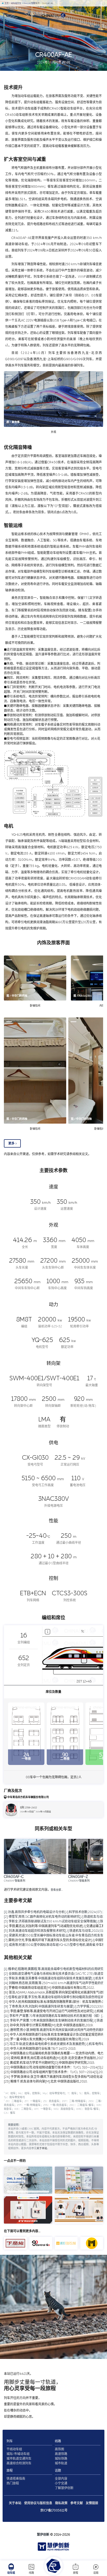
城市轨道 (61, 2463)
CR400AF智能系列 (31, 3)
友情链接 (92, 2503)
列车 (10, 2441)
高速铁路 (61, 2454)
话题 (96, 2573)
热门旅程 (13, 2483)
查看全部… (57, 1890)
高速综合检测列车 (19, 2463)
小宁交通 (61, 2483)
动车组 (11, 2573)
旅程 (76, 2573)
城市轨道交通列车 (19, 2459)
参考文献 (77, 2503)
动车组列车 (16, 3)
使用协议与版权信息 (38, 2503)
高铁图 (59, 2449)
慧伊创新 (43, 2535)
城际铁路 (61, 2459)
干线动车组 (14, 2449)
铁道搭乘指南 (16, 2479)
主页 (6, 3)
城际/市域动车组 (18, 2454)
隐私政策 (61, 2503)
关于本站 (42, 2148)
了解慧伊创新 (64, 2488)
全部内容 (61, 2479)
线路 (31, 2573)
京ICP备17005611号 (54, 2510)
